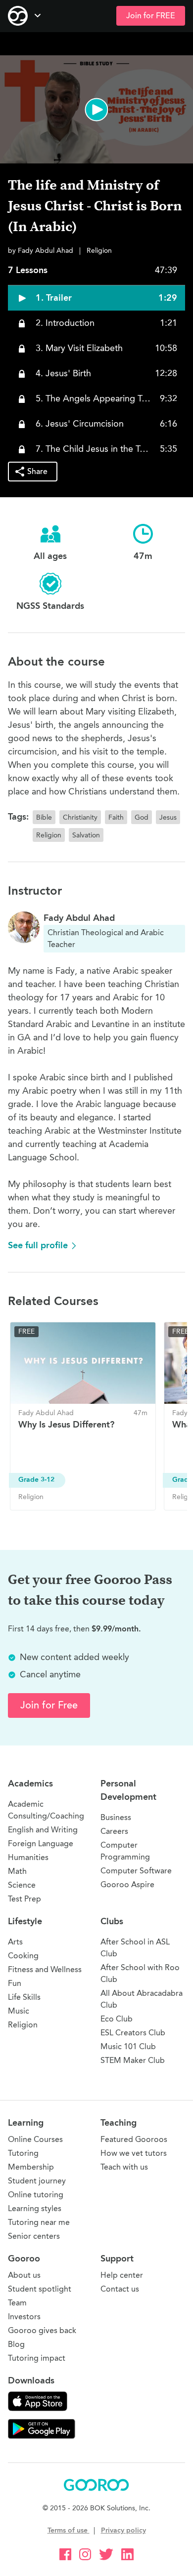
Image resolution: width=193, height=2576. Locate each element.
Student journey (37, 2181)
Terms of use (69, 2530)
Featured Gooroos (134, 2139)
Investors (24, 2317)
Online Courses (35, 2139)
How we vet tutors (134, 2153)
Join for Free (49, 1705)
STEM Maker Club (133, 2060)
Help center (122, 2275)
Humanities (28, 1857)
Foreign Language (41, 1843)
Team (17, 2303)
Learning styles (35, 2208)
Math (17, 1871)
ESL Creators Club (133, 2033)
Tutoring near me (39, 2222)
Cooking (23, 1956)
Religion (23, 2025)
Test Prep (24, 1899)
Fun (15, 1983)
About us (24, 2275)
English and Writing (43, 1830)
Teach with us (124, 2167)
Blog (16, 2344)
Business (116, 1817)
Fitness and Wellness (45, 1969)
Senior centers (34, 2236)
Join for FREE (151, 16)
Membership (31, 2167)
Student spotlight (40, 2289)
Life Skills (24, 1997)
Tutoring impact (37, 2358)
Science (22, 1885)
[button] (96, 109)
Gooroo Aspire (127, 1884)
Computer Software (136, 1871)
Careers (114, 1831)
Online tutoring (36, 2195)
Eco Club (117, 2019)
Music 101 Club (128, 2046)
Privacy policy (123, 2530)
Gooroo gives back (42, 2330)
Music (19, 2011)
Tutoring (23, 2153)
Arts (15, 1942)
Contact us (120, 2289)
